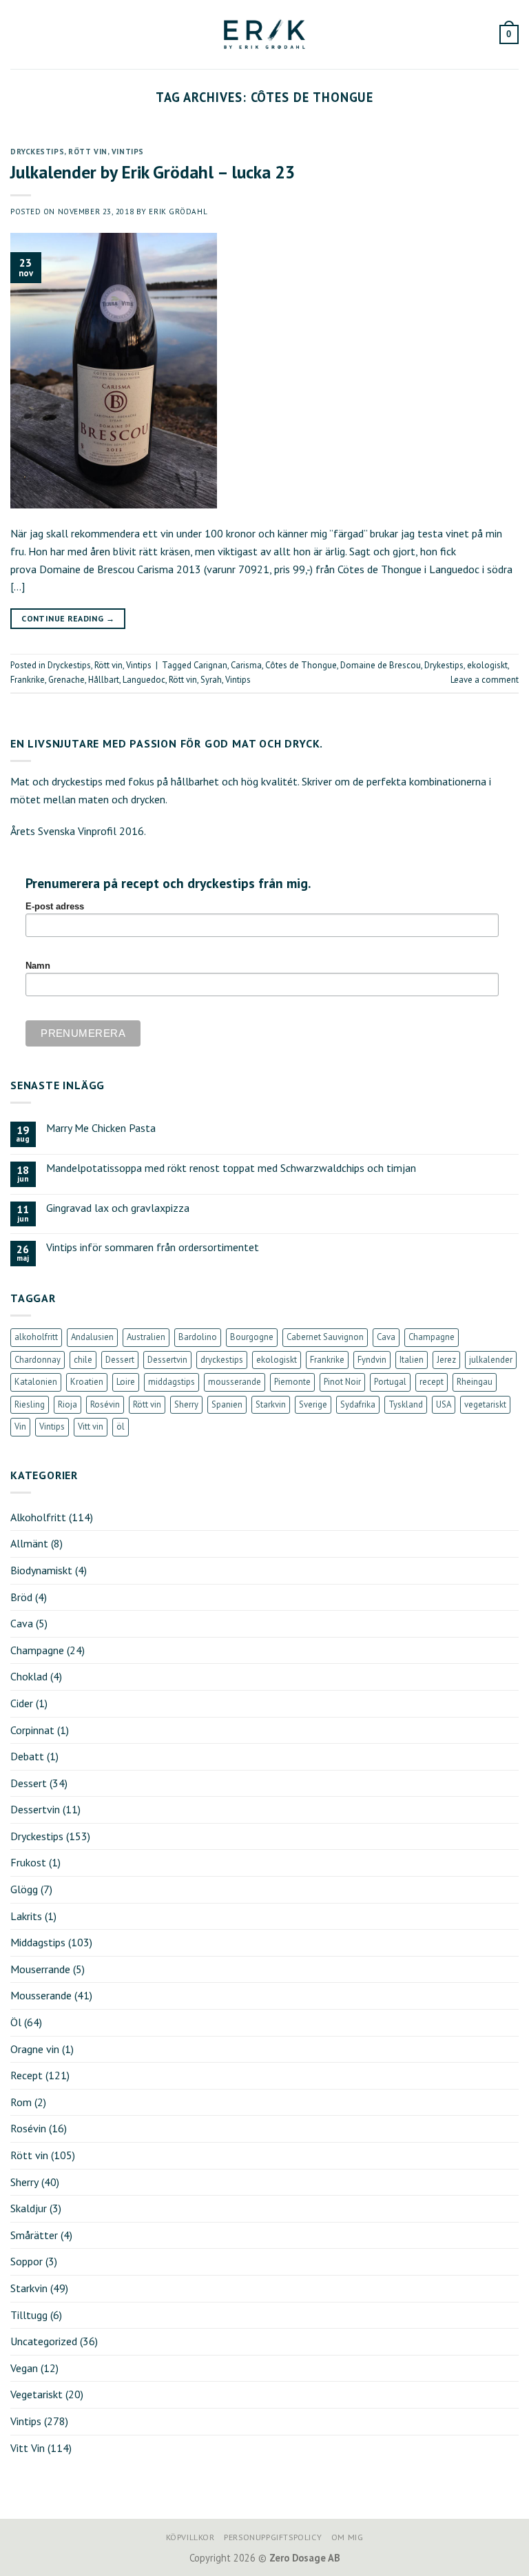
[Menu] (19, 34)
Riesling (30, 1404)
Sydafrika (358, 1404)
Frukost (28, 1862)
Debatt (27, 1756)
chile (83, 1360)
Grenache (66, 680)
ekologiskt (487, 665)
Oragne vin (35, 2049)
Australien (146, 1337)
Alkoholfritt (38, 1517)
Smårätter (34, 2235)
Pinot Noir (342, 1382)
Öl (16, 2022)
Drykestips (444, 665)
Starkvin (271, 1404)
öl (121, 1426)
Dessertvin (167, 1360)
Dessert (120, 1360)
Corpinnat (32, 1730)
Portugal (390, 1382)
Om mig (348, 2537)
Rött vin (87, 152)
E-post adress (55, 907)
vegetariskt (485, 1404)
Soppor (27, 2261)
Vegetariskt (37, 2394)
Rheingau (475, 1382)
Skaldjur (29, 2208)
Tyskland (406, 1404)
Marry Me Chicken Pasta (101, 1128)
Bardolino (198, 1337)
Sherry (186, 1404)
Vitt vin (91, 1426)
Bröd (21, 1597)
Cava (386, 1337)
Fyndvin (372, 1360)
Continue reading (68, 618)
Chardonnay (38, 1360)
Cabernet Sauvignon (325, 1337)
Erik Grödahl (178, 212)
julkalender (491, 1360)
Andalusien (92, 1337)
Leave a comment (485, 680)
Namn (38, 966)
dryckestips (222, 1360)
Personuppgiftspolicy (273, 2537)
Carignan (210, 665)
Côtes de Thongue (301, 665)
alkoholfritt (36, 1337)
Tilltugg (29, 2315)
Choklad (29, 1676)
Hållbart (104, 680)
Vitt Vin (28, 2448)
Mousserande (41, 1995)
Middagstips (38, 1942)
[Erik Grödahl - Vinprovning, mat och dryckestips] (264, 34)
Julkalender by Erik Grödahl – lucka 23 (153, 172)
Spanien (227, 1404)
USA (444, 1404)
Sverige (313, 1404)
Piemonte (292, 1382)
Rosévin (105, 1404)
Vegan (24, 2368)
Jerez (446, 1360)
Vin (20, 1426)
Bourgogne (252, 1337)
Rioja (68, 1404)
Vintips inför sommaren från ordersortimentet (153, 1247)
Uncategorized (44, 2341)
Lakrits (26, 1916)
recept (432, 1382)
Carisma (246, 665)
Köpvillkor (190, 2537)
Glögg (24, 1889)
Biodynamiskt (41, 1570)
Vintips (128, 152)
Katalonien (36, 1382)
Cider (22, 1703)
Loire (126, 1382)
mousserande (235, 1382)
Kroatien (87, 1382)
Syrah (211, 680)
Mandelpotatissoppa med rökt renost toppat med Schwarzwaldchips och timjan (231, 1168)
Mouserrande (40, 1969)
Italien (412, 1360)
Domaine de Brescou (381, 665)
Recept (27, 2075)
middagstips (172, 1382)
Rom (21, 2102)
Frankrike (28, 680)
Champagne (432, 1337)
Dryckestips (37, 152)
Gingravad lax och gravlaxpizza (118, 1208)
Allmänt (29, 1543)
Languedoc (144, 680)
